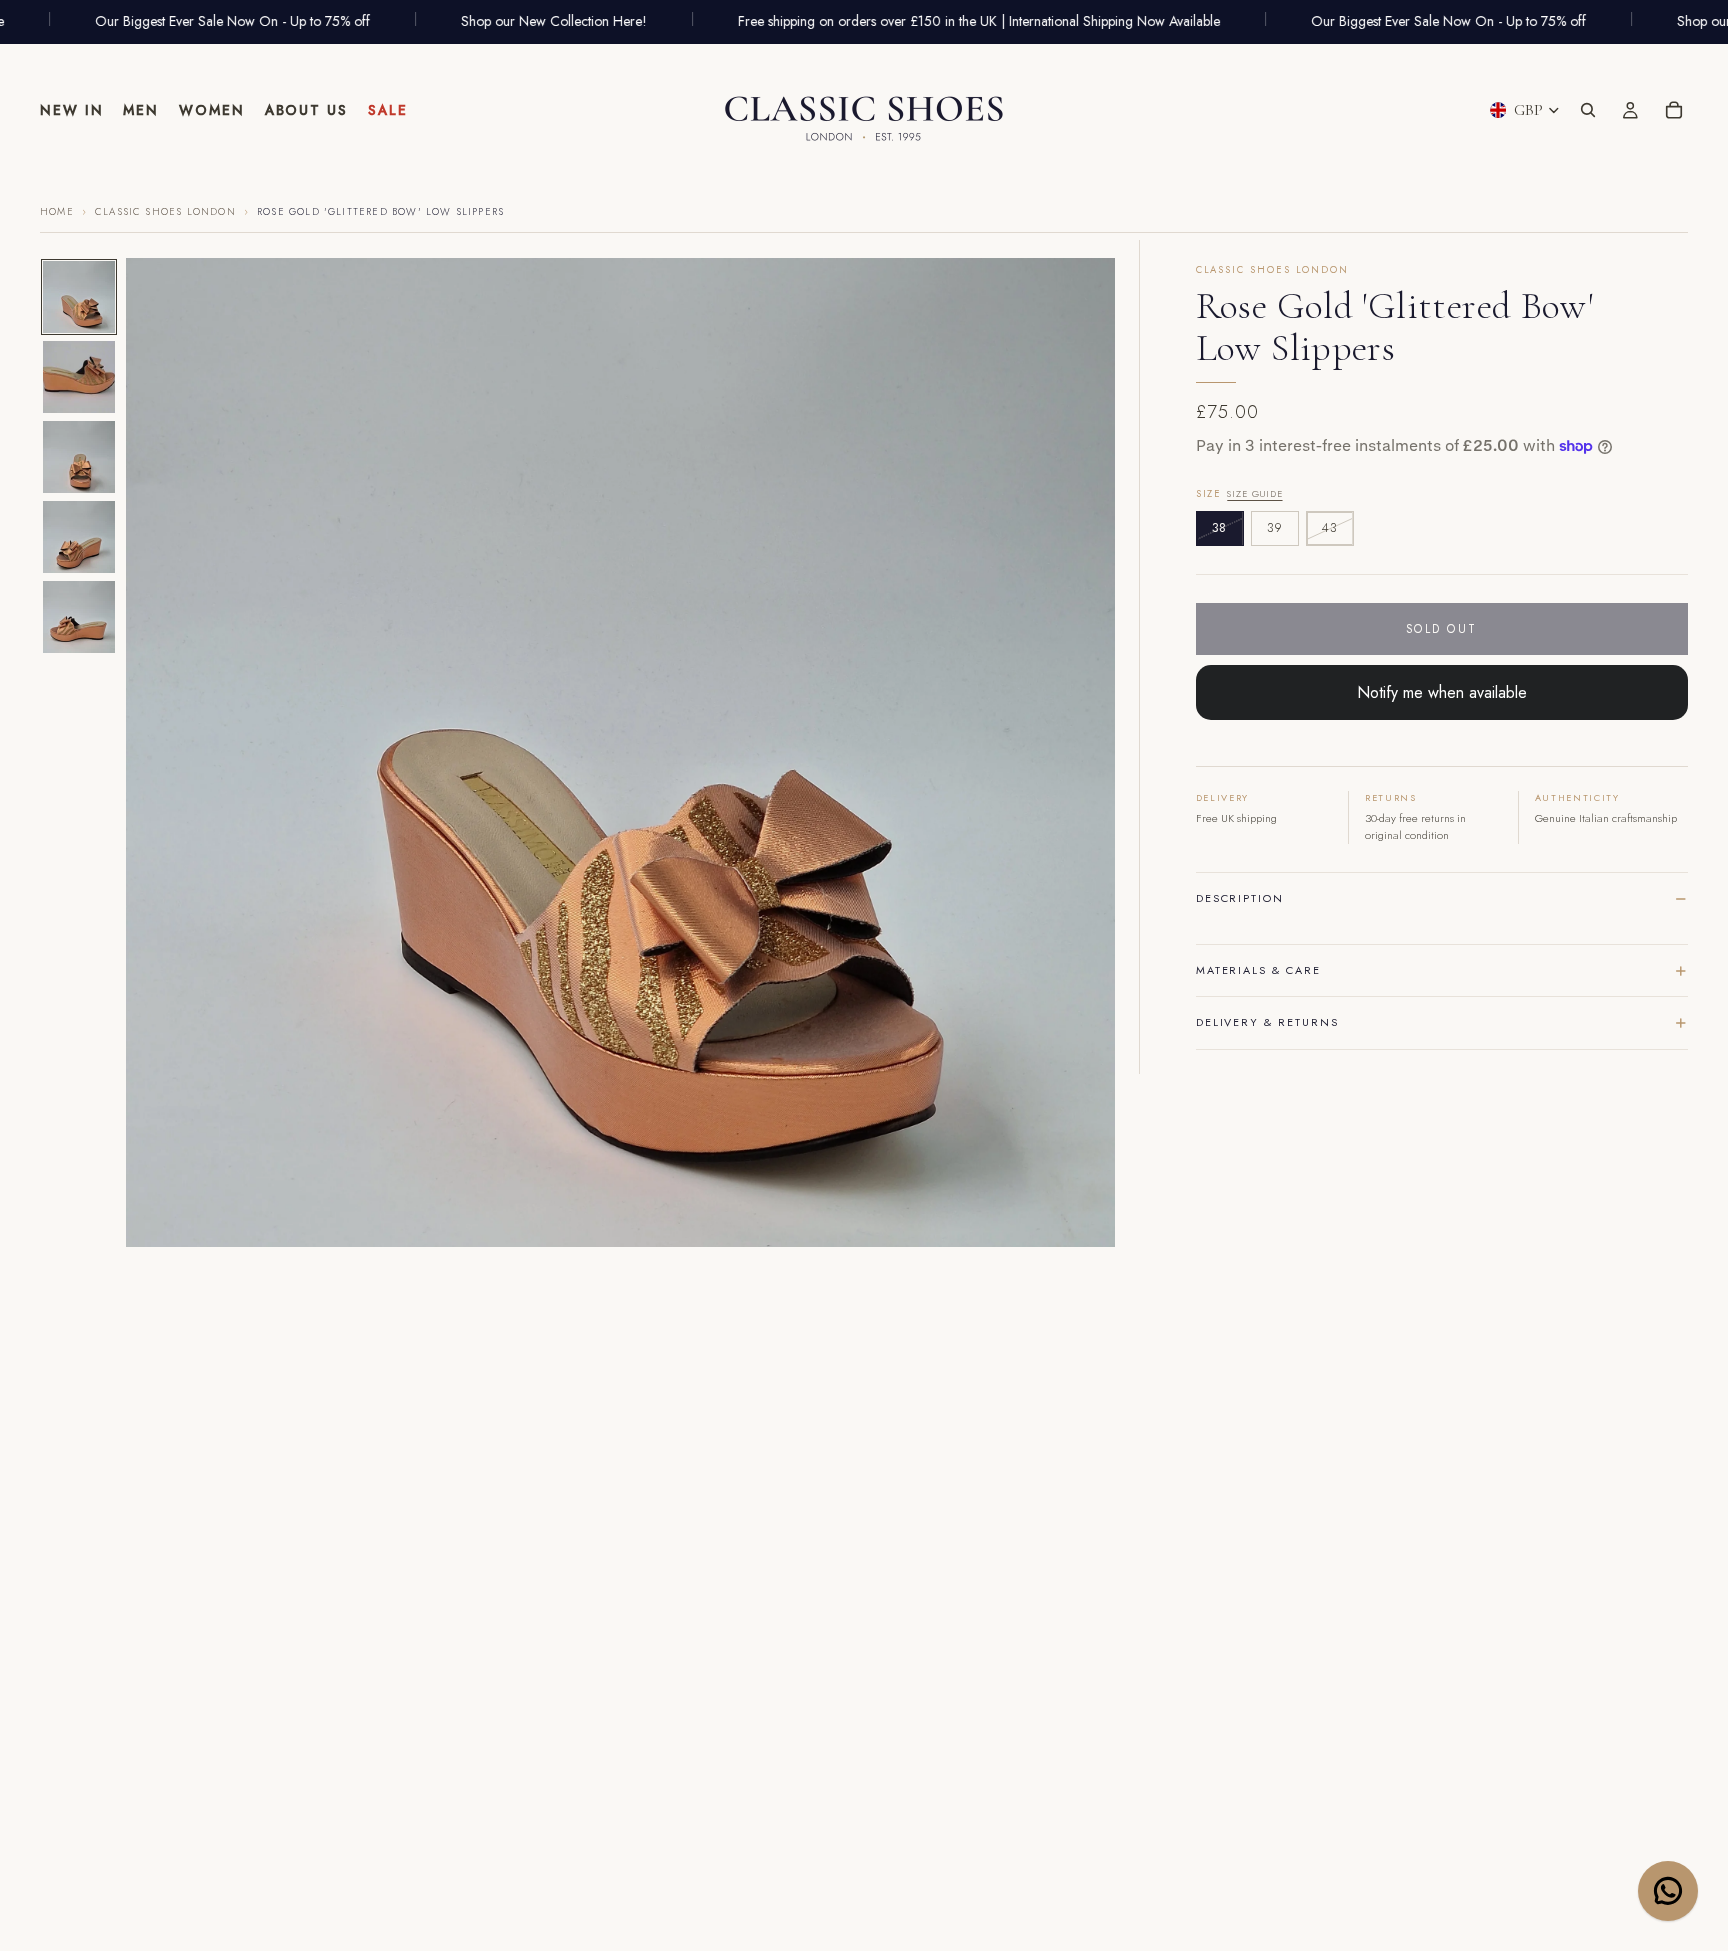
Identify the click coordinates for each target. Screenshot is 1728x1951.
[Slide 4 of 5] (79, 537)
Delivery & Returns (1267, 1022)
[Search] (1588, 110)
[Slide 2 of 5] (79, 377)
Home (57, 212)
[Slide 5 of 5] (79, 617)
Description (1240, 898)
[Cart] (1674, 110)
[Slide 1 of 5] (79, 297)
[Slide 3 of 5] (79, 457)
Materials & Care (1258, 970)
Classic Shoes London (165, 212)
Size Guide (1254, 493)
